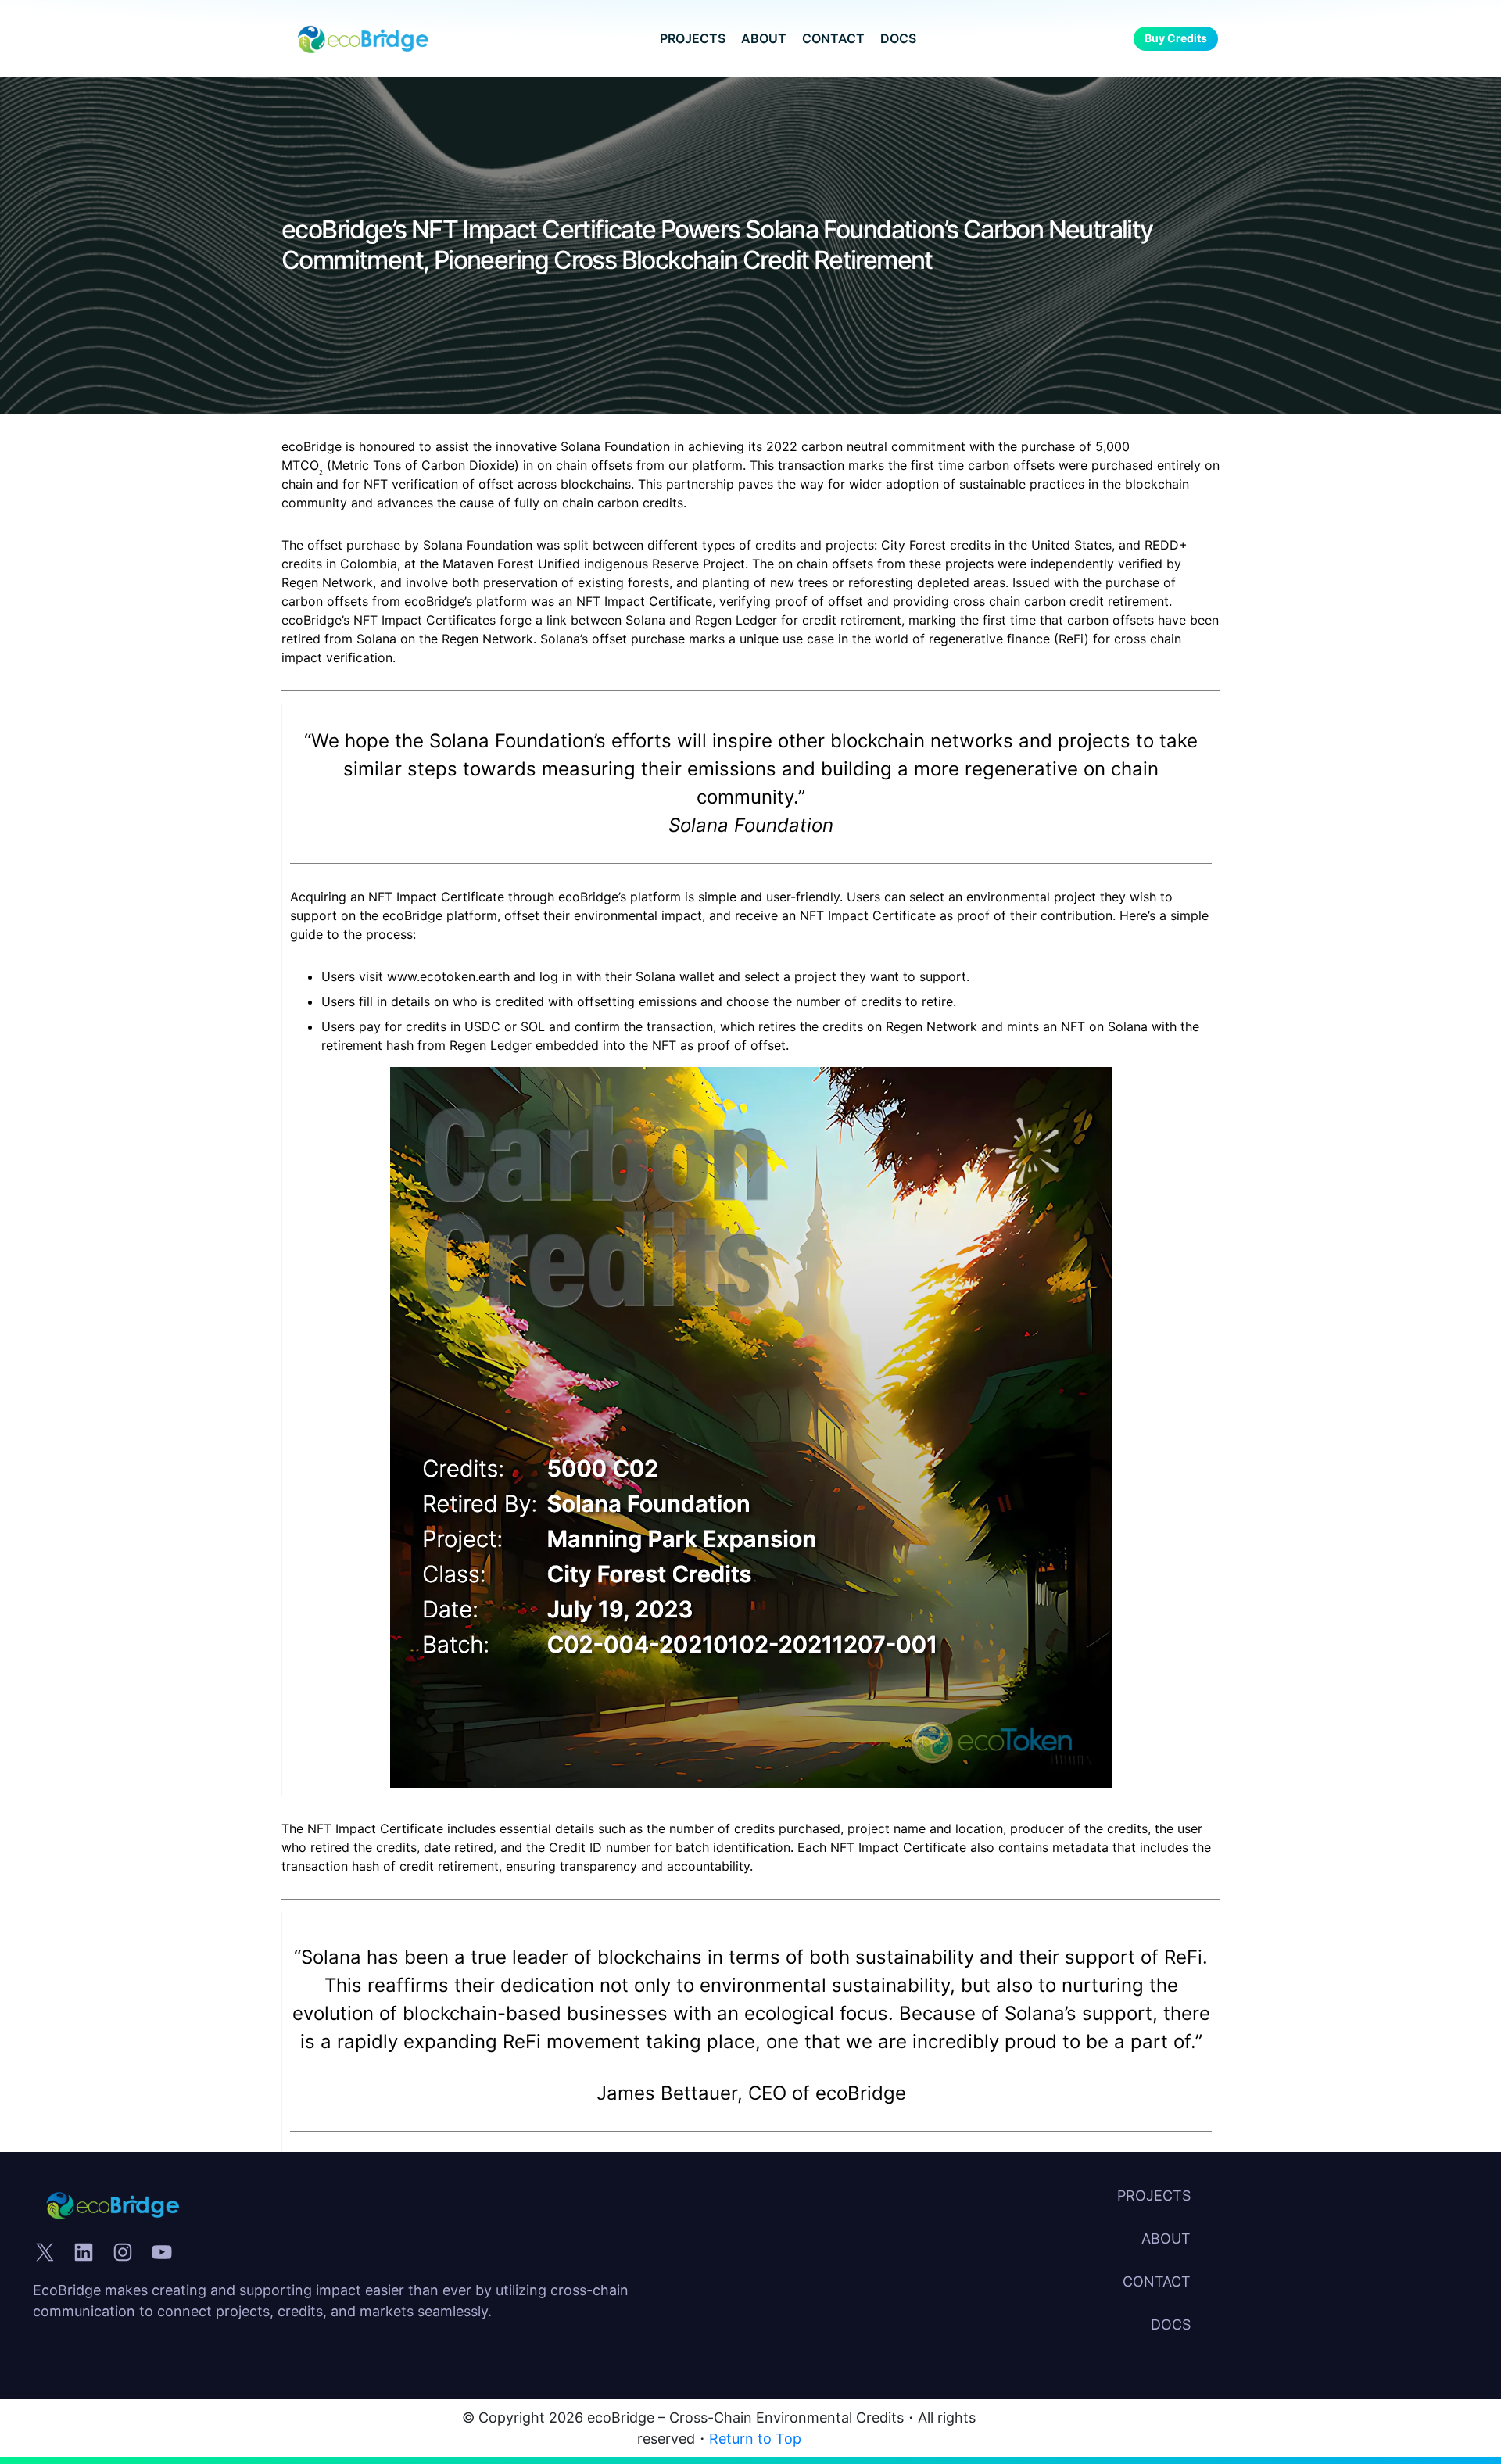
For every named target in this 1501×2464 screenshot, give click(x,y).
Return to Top (755, 2439)
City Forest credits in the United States (996, 545)
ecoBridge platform (440, 915)
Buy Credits (1176, 38)
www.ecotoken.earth (448, 976)
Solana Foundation (751, 825)
